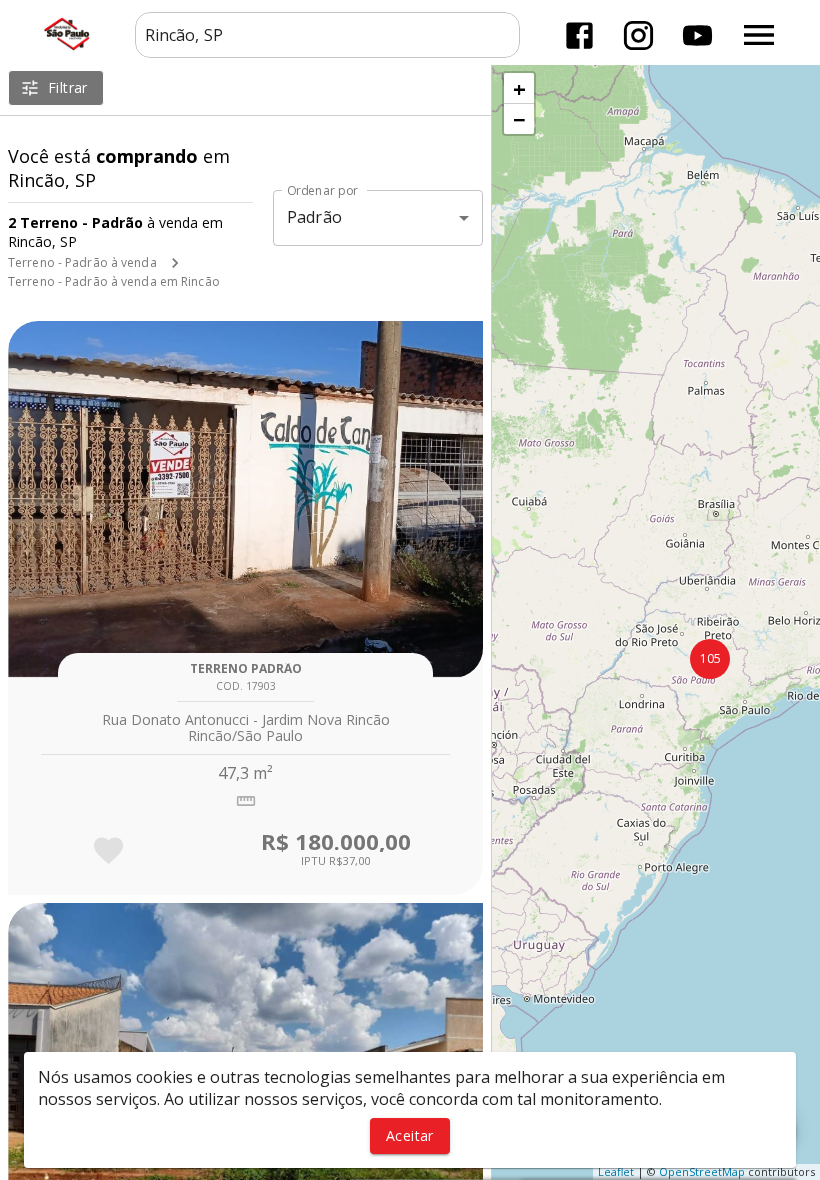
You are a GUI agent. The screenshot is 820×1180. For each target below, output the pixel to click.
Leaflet (616, 1171)
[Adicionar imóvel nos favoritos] (108, 850)
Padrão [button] (314, 217)
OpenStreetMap (702, 1171)
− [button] (519, 119)
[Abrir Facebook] (579, 35)
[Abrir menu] (759, 35)
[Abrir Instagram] (638, 35)
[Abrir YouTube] (697, 35)
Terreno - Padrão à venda (82, 262)
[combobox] (327, 35)
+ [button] (519, 88)
